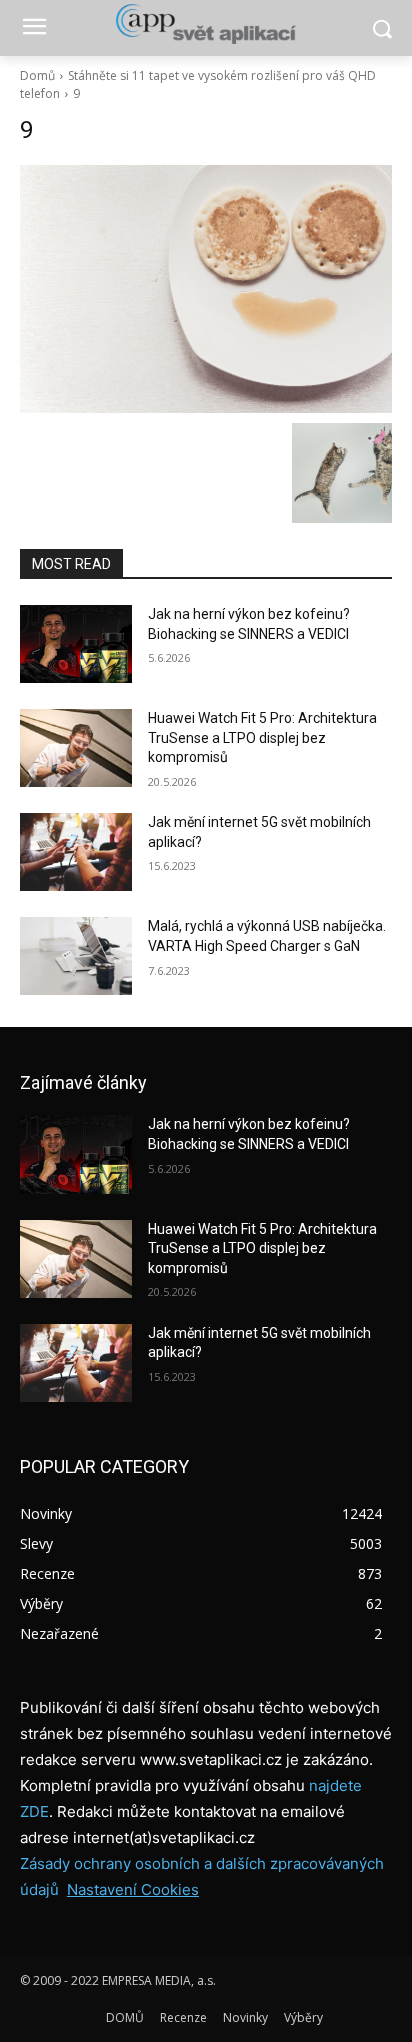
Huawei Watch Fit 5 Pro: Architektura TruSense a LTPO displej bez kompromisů (262, 737)
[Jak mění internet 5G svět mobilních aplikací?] (76, 852)
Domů (37, 75)
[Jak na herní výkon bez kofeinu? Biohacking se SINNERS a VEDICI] (76, 644)
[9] (206, 289)
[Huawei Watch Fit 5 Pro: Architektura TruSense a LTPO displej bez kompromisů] (76, 748)
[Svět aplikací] (205, 24)
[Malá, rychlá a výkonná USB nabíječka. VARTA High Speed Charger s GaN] (76, 956)
